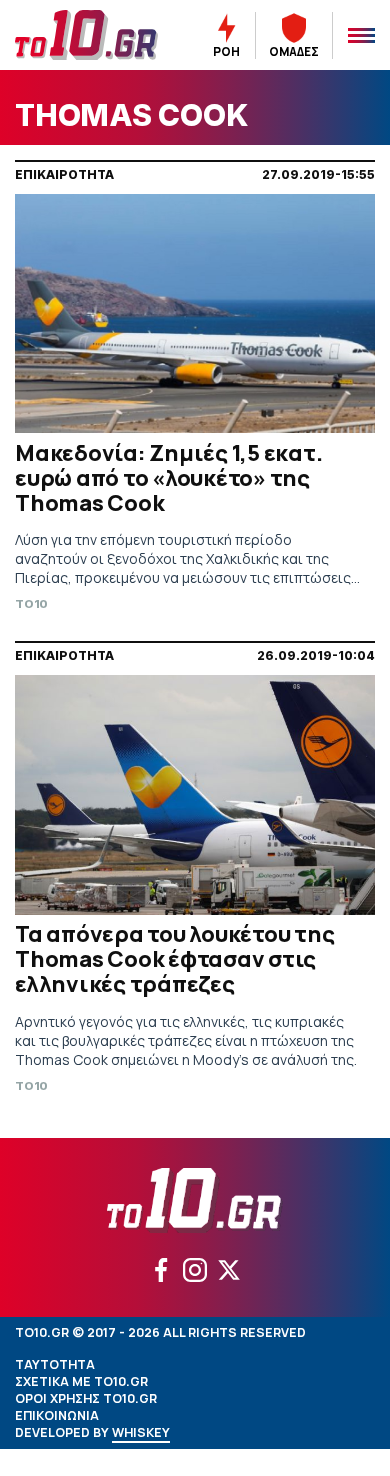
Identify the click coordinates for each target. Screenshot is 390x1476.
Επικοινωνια (57, 1415)
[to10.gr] (87, 35)
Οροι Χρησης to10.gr (86, 1398)
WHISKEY (141, 1432)
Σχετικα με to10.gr (81, 1381)
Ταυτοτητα (55, 1364)
